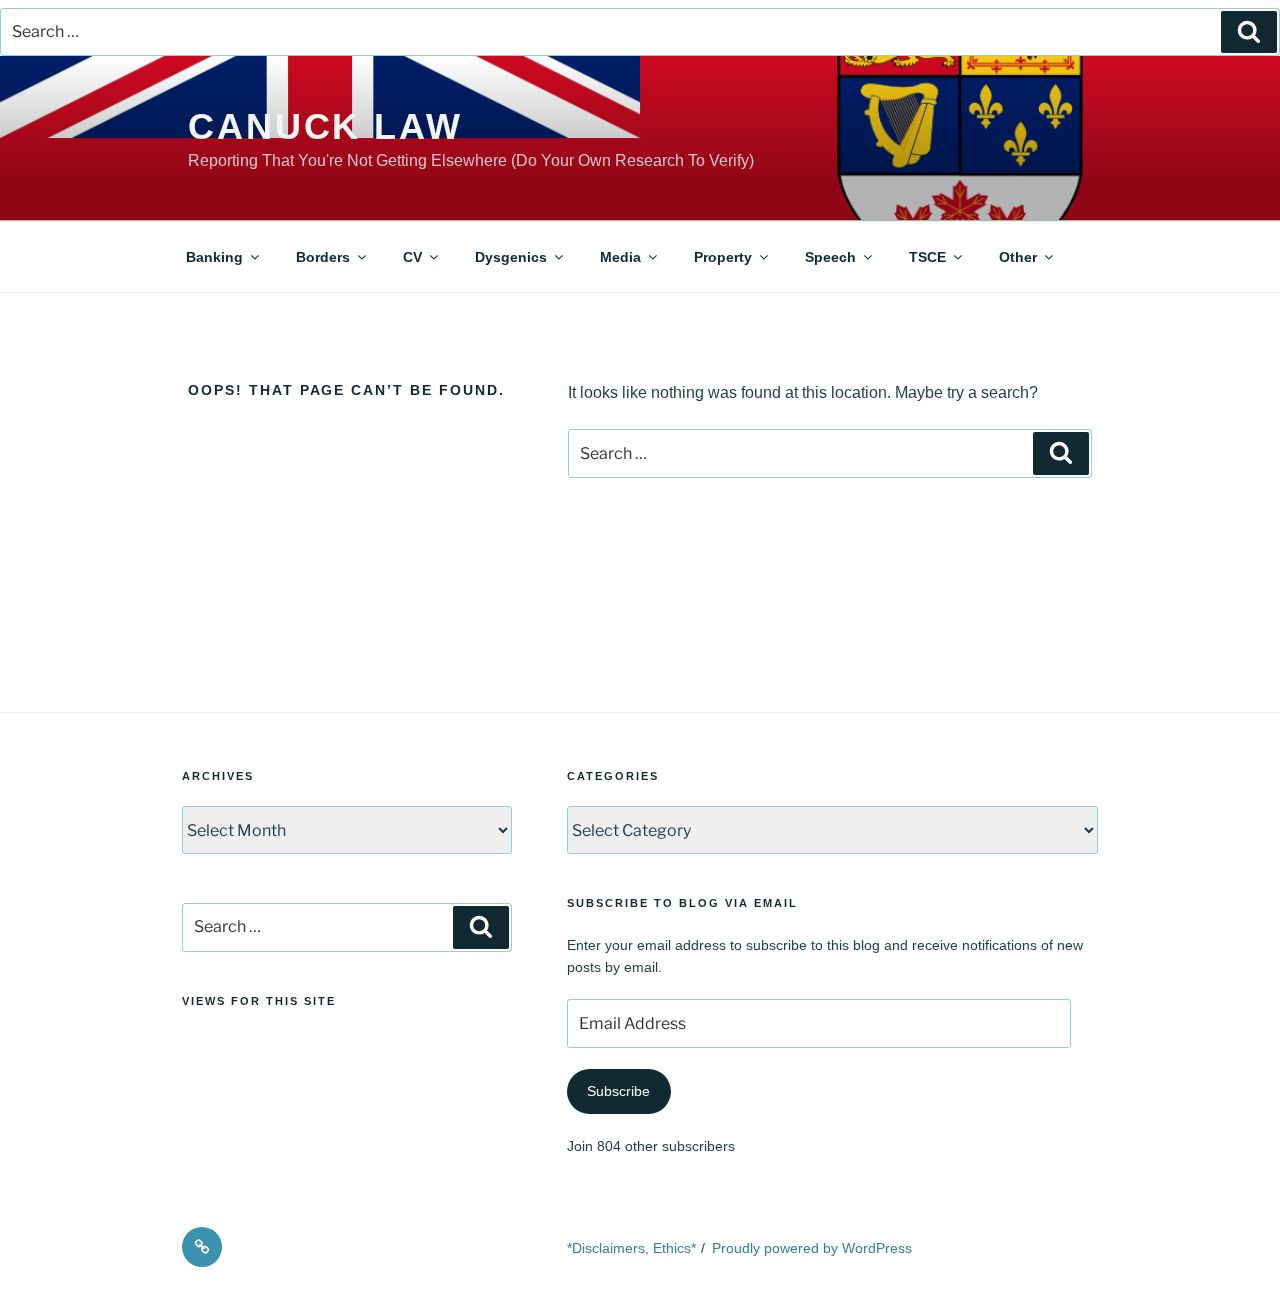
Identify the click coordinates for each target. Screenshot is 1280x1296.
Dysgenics (511, 257)
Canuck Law (325, 126)
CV (412, 257)
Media (620, 257)
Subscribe (618, 1091)
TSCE (927, 257)
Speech (830, 257)
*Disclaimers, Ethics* (631, 1248)
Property (723, 257)
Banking (214, 257)
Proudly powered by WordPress (812, 1248)
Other (1018, 257)
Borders (323, 257)
